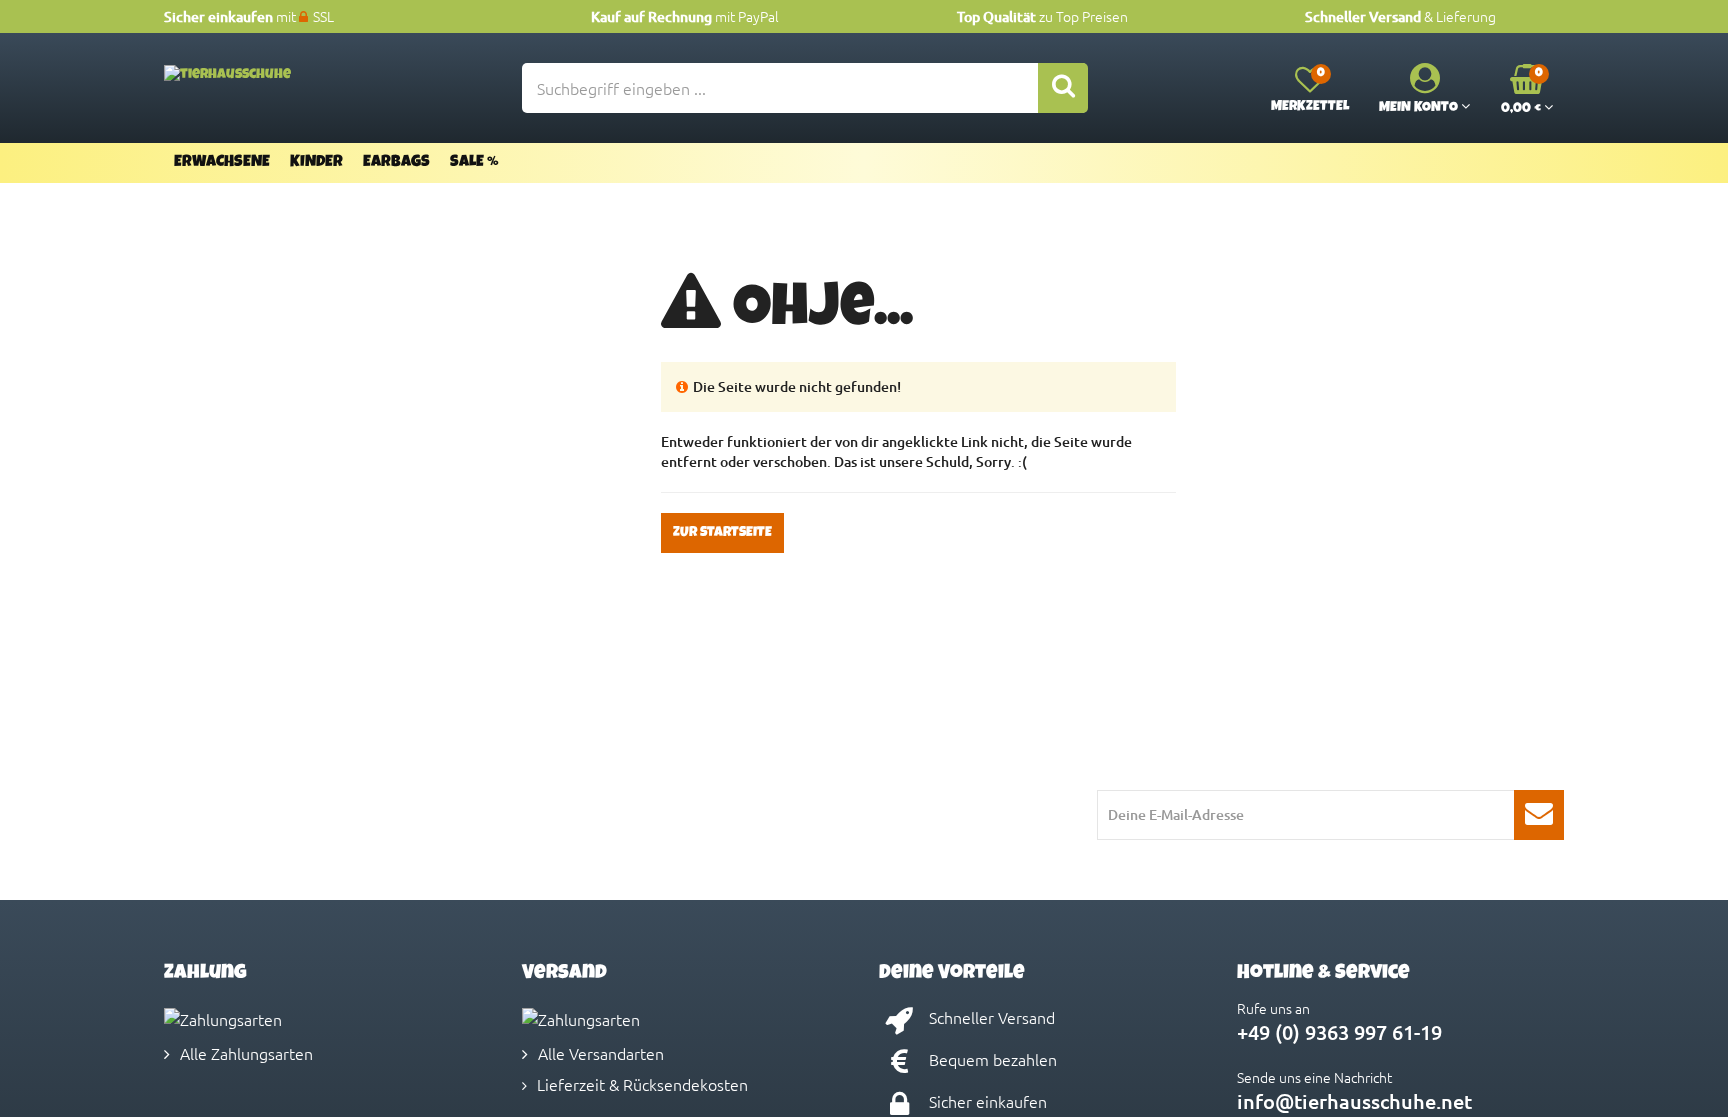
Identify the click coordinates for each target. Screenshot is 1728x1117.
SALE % (474, 163)
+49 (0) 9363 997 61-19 (1339, 1032)
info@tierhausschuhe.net (1354, 1101)
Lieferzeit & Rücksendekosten (642, 1084)
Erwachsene (222, 163)
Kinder (316, 163)
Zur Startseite (722, 533)
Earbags (396, 163)
